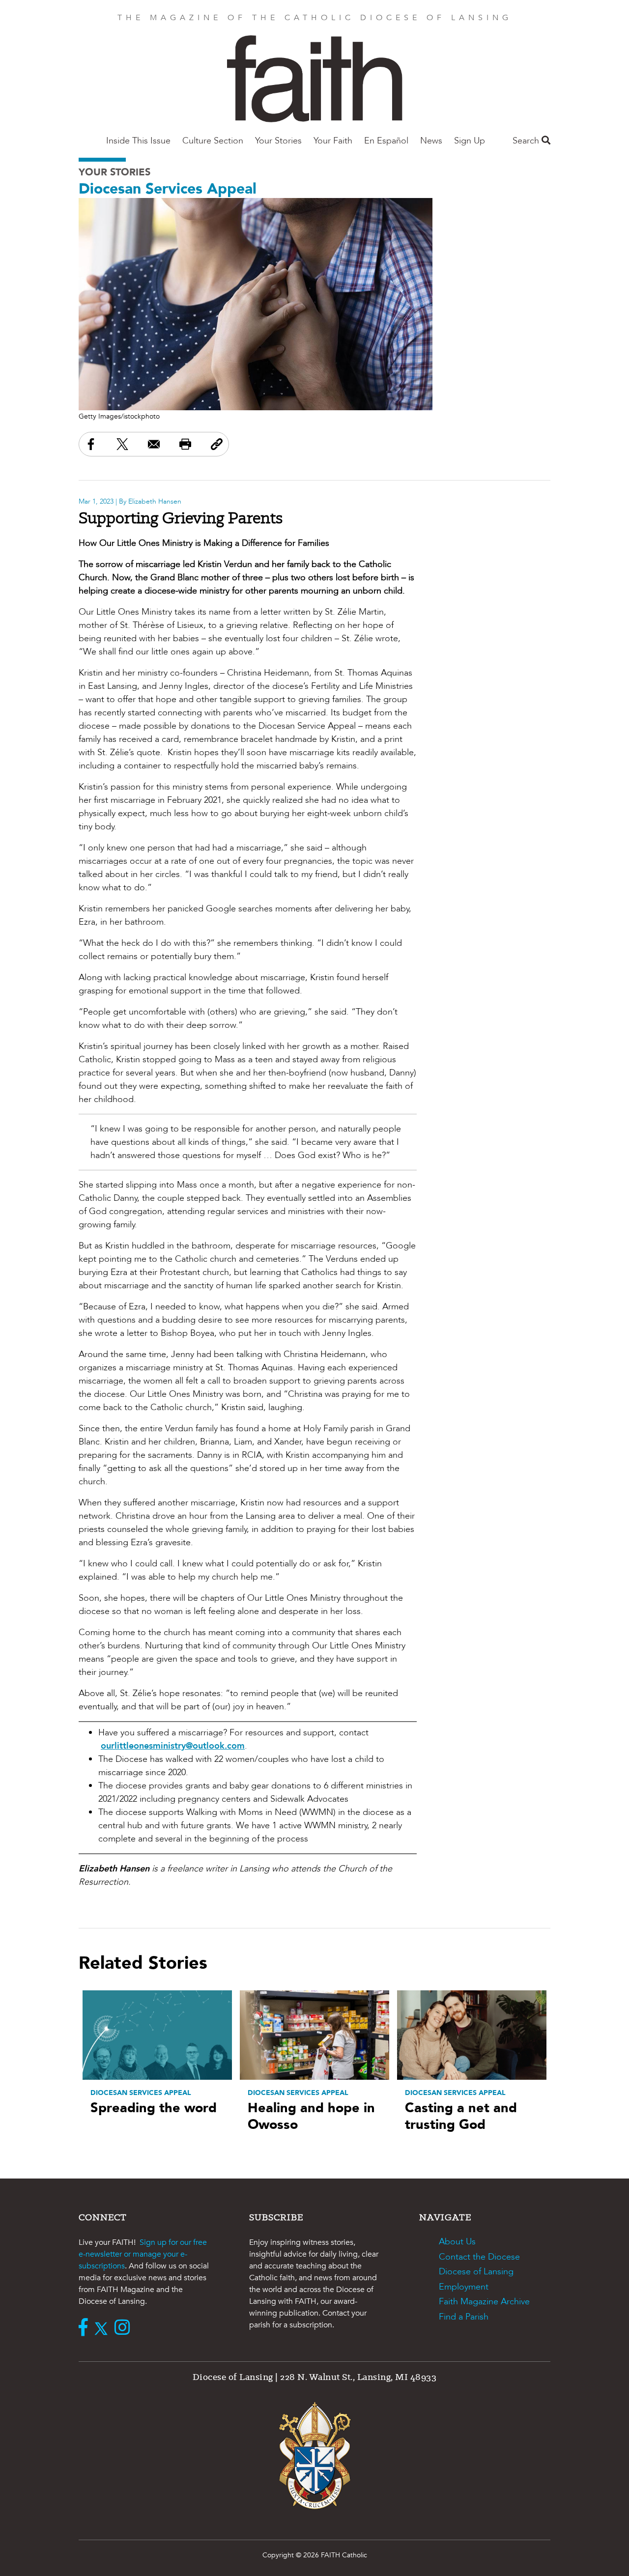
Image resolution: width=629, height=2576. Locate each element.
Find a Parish (464, 2317)
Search (527, 141)
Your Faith (333, 141)
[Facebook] (86, 2328)
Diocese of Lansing (476, 2272)
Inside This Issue (138, 141)
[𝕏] (103, 2328)
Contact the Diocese (479, 2257)
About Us (457, 2242)
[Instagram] (125, 2328)
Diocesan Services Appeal (168, 189)
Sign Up (470, 141)
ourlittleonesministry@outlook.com (173, 1746)
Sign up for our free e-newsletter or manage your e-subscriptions (143, 2254)
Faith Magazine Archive (484, 2302)
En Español (386, 141)
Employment (464, 2287)
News (431, 141)
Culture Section (213, 141)
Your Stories (278, 141)
